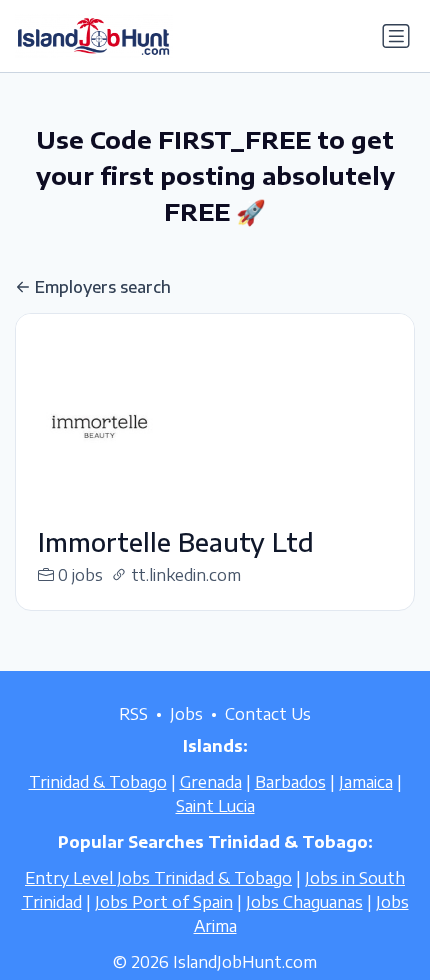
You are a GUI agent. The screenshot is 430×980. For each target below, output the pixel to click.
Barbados (290, 782)
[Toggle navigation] (396, 36)
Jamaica (366, 782)
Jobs (186, 714)
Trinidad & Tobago (98, 782)
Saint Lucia (215, 806)
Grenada (211, 782)
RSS (133, 714)
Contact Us (268, 714)
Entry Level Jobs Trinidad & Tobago (158, 878)
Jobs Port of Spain (164, 902)
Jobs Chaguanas (304, 902)
